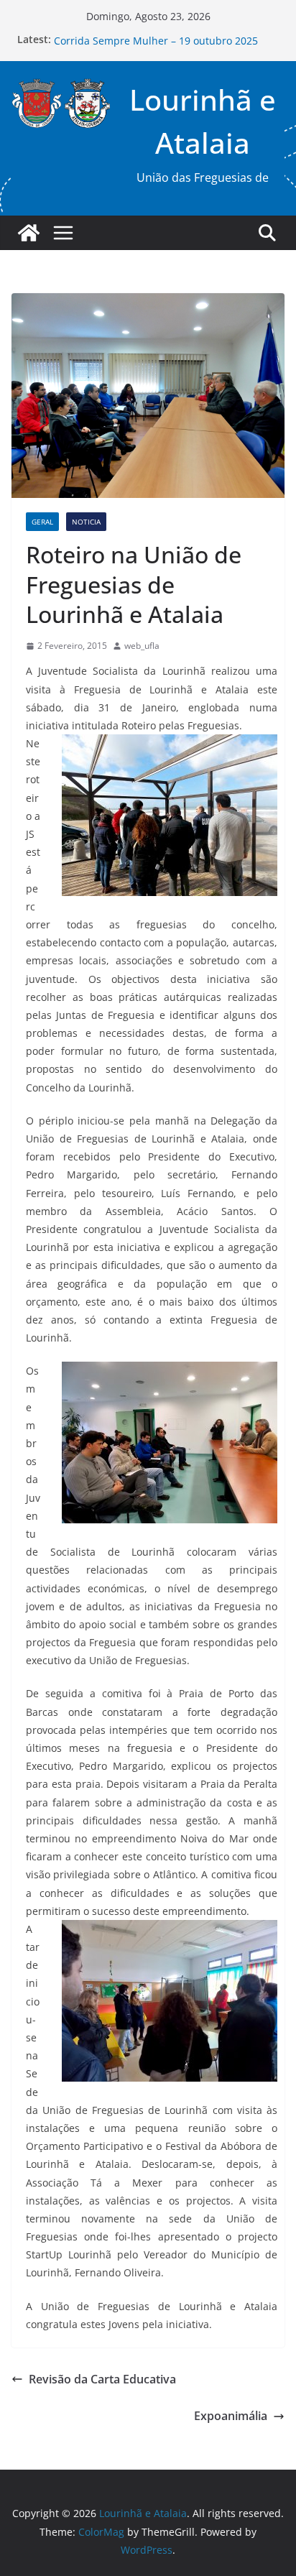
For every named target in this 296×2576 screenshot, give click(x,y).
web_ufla (142, 646)
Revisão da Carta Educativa (102, 2379)
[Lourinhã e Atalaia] (29, 233)
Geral (42, 522)
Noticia (86, 522)
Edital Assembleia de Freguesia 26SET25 (151, 37)
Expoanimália (231, 2416)
